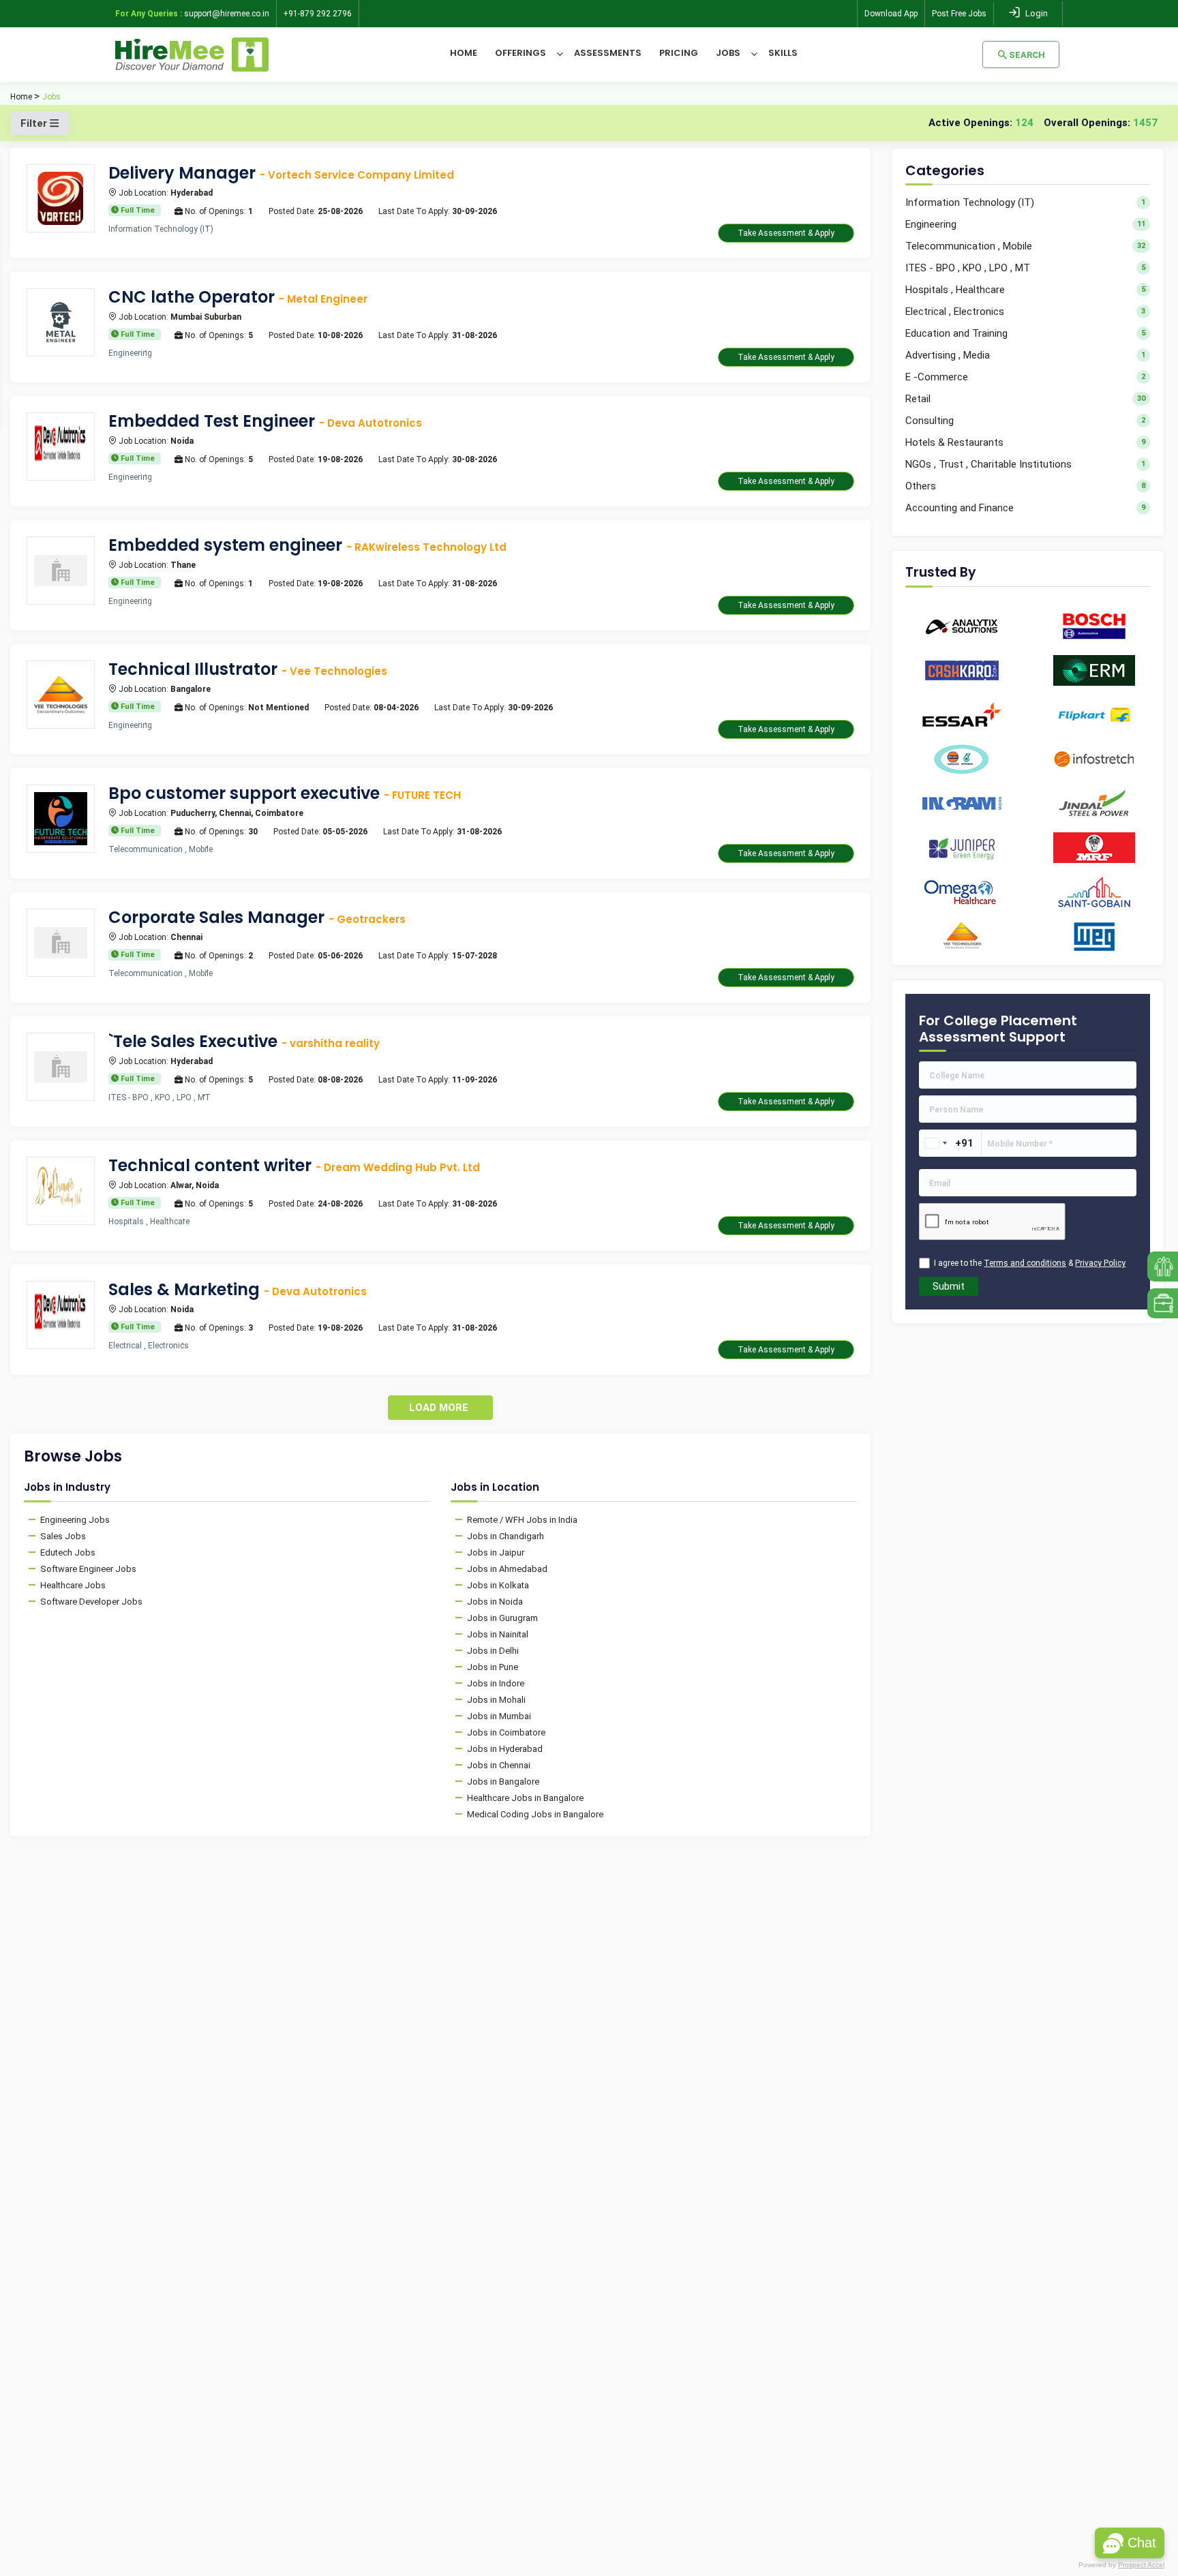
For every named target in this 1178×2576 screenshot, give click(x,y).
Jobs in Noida (495, 1602)
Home (464, 53)
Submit (949, 1286)
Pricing (679, 53)
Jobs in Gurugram (502, 1618)
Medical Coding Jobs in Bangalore (535, 1814)
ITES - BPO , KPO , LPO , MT (1025, 268)
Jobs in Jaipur (496, 1552)
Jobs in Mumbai (499, 1716)
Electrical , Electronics (1025, 312)
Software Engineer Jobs (88, 1569)
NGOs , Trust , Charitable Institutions (1025, 464)
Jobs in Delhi (493, 1651)
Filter (35, 123)
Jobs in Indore (496, 1683)
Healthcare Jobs (73, 1585)
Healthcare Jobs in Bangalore (525, 1798)
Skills (783, 53)
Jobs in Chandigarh (505, 1536)
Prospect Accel (1141, 2565)
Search (1027, 55)
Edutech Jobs (68, 1552)
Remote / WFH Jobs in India (522, 1520)
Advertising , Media (1025, 355)
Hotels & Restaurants (1025, 442)
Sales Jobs (63, 1536)
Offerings (520, 53)
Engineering (1025, 224)
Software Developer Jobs (91, 1602)
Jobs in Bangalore (503, 1782)
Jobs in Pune (493, 1667)
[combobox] (935, 1143)
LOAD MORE (439, 1408)
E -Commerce (1025, 377)
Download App (891, 14)
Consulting (1025, 421)
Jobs (728, 53)
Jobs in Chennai (499, 1765)
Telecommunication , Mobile (1025, 246)
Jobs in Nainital (498, 1634)
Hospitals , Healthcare (1025, 290)
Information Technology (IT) (1025, 202)
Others (1025, 486)
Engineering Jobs (75, 1520)
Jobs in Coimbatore (506, 1732)
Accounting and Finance (1025, 508)
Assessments (608, 53)
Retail (1025, 399)
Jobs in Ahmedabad (507, 1569)
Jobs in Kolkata (498, 1585)
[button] (1130, 2543)
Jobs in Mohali (496, 1700)
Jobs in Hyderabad (505, 1749)
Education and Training (1025, 333)
